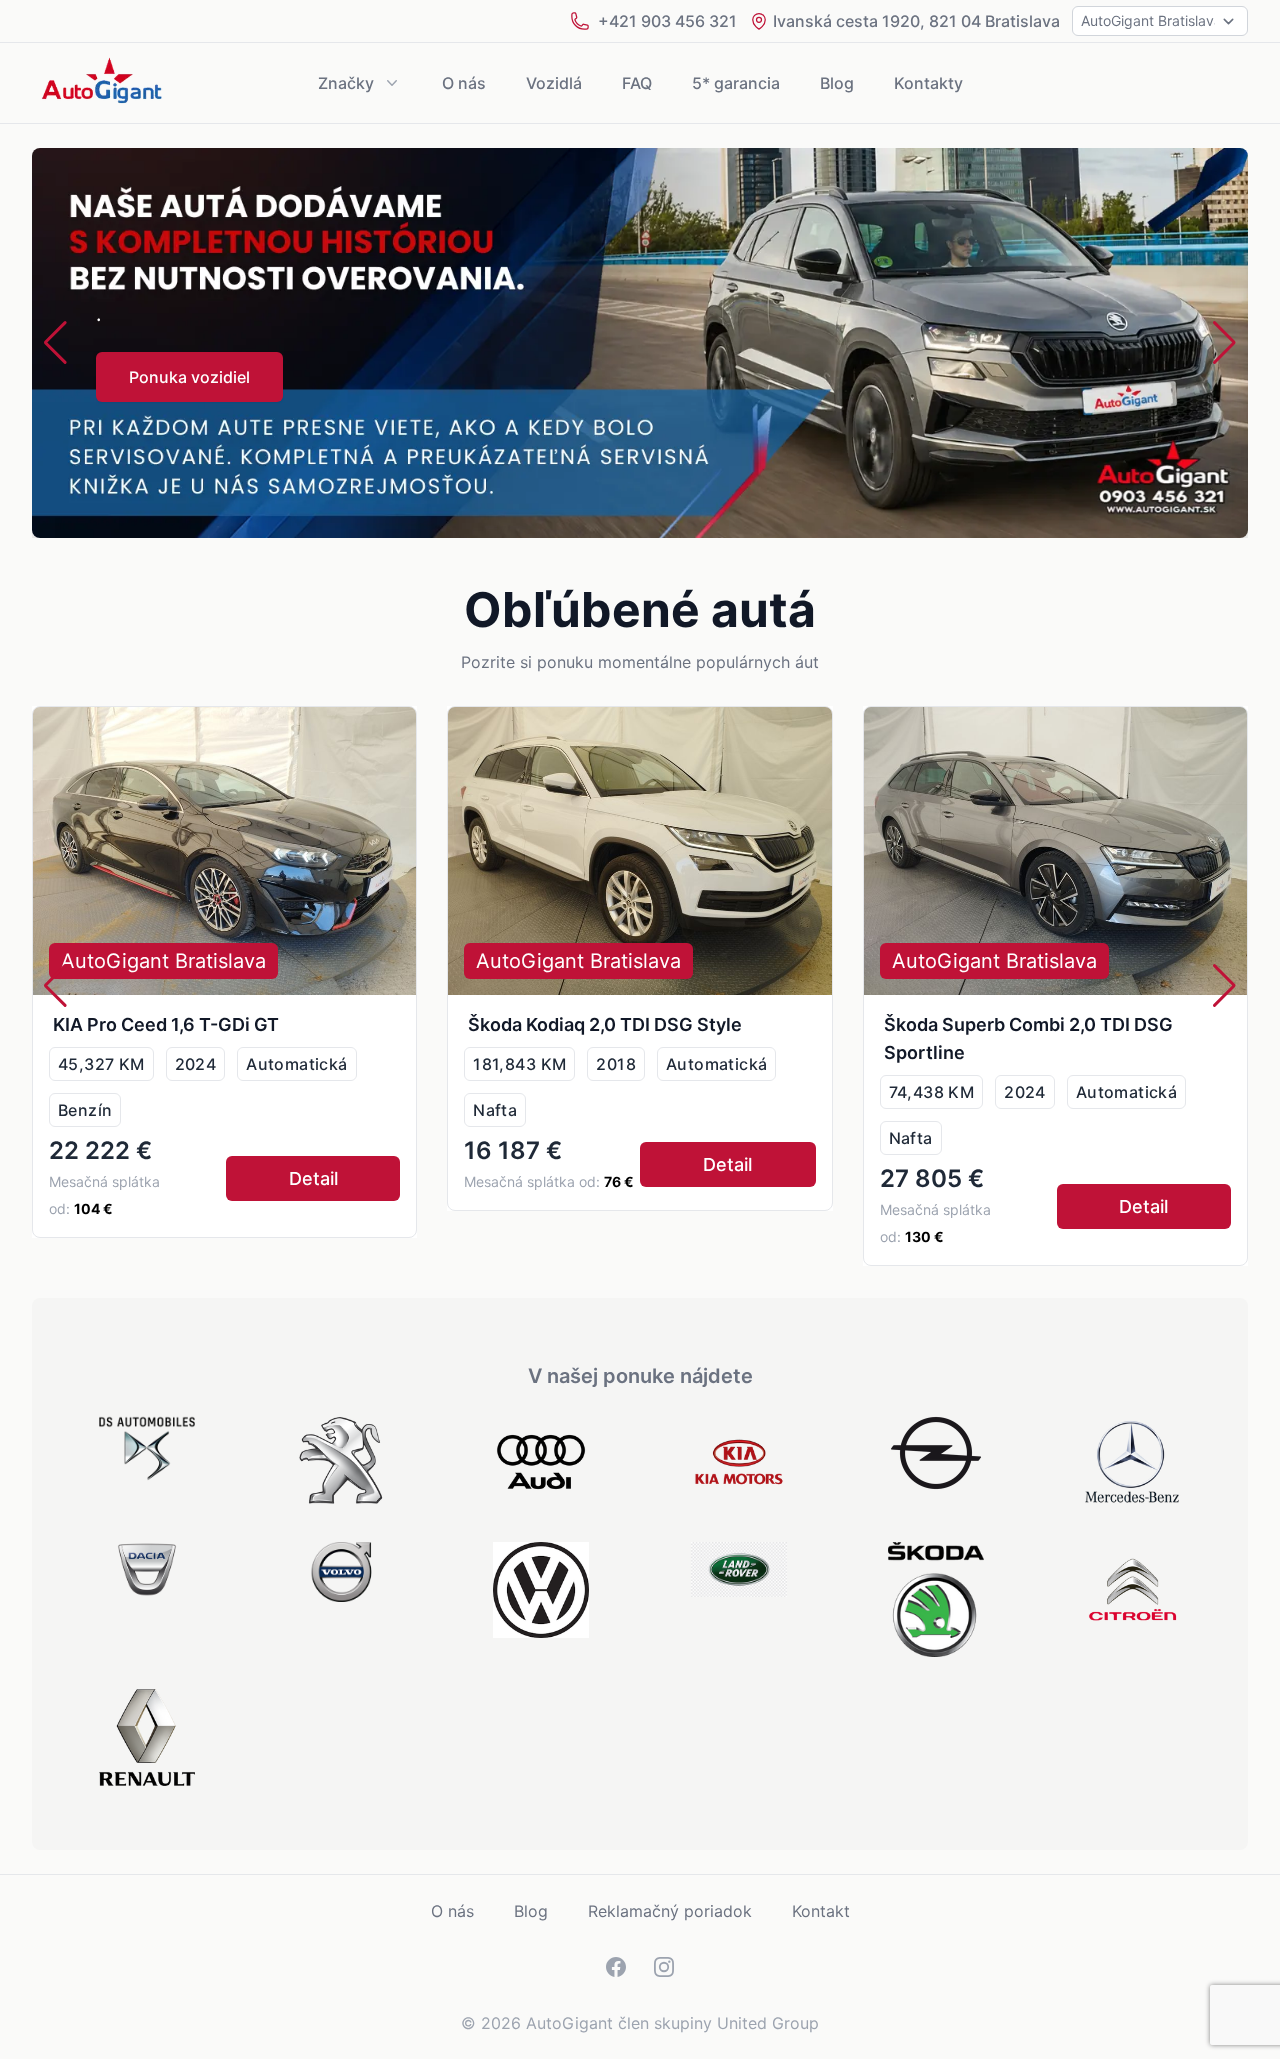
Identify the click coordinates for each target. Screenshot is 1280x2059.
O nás (464, 83)
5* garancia (736, 83)
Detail (313, 1178)
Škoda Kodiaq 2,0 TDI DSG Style (605, 1024)
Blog (837, 83)
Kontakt (821, 1911)
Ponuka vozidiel (189, 377)
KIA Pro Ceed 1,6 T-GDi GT (166, 1024)
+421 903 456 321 (667, 21)
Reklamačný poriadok (670, 1911)
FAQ (637, 83)
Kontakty (928, 83)
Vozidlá (554, 83)
